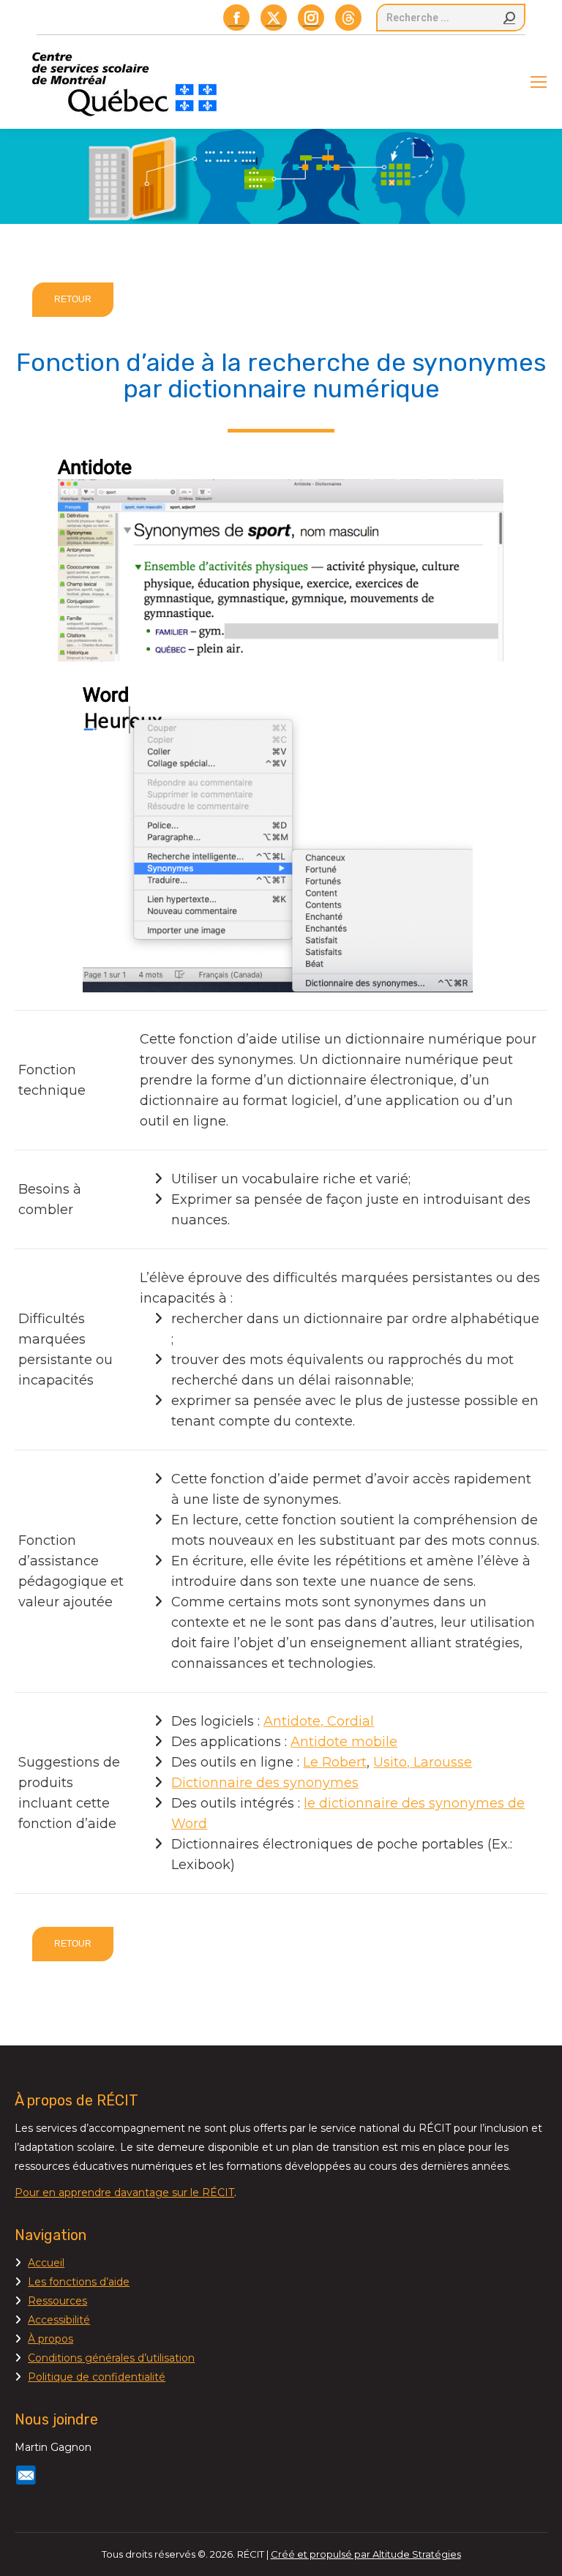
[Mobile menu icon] (539, 82)
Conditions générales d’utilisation (111, 2358)
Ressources (57, 2301)
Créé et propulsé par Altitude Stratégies (366, 2554)
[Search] (509, 18)
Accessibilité (59, 2320)
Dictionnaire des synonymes (265, 1783)
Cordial (351, 1721)
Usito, (393, 1762)
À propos (50, 2339)
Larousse (443, 1762)
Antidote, (295, 1721)
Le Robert (335, 1762)
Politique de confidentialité (97, 2377)
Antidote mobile (344, 1742)
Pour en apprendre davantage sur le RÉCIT (124, 2193)
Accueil (46, 2263)
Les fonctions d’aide (79, 2282)
